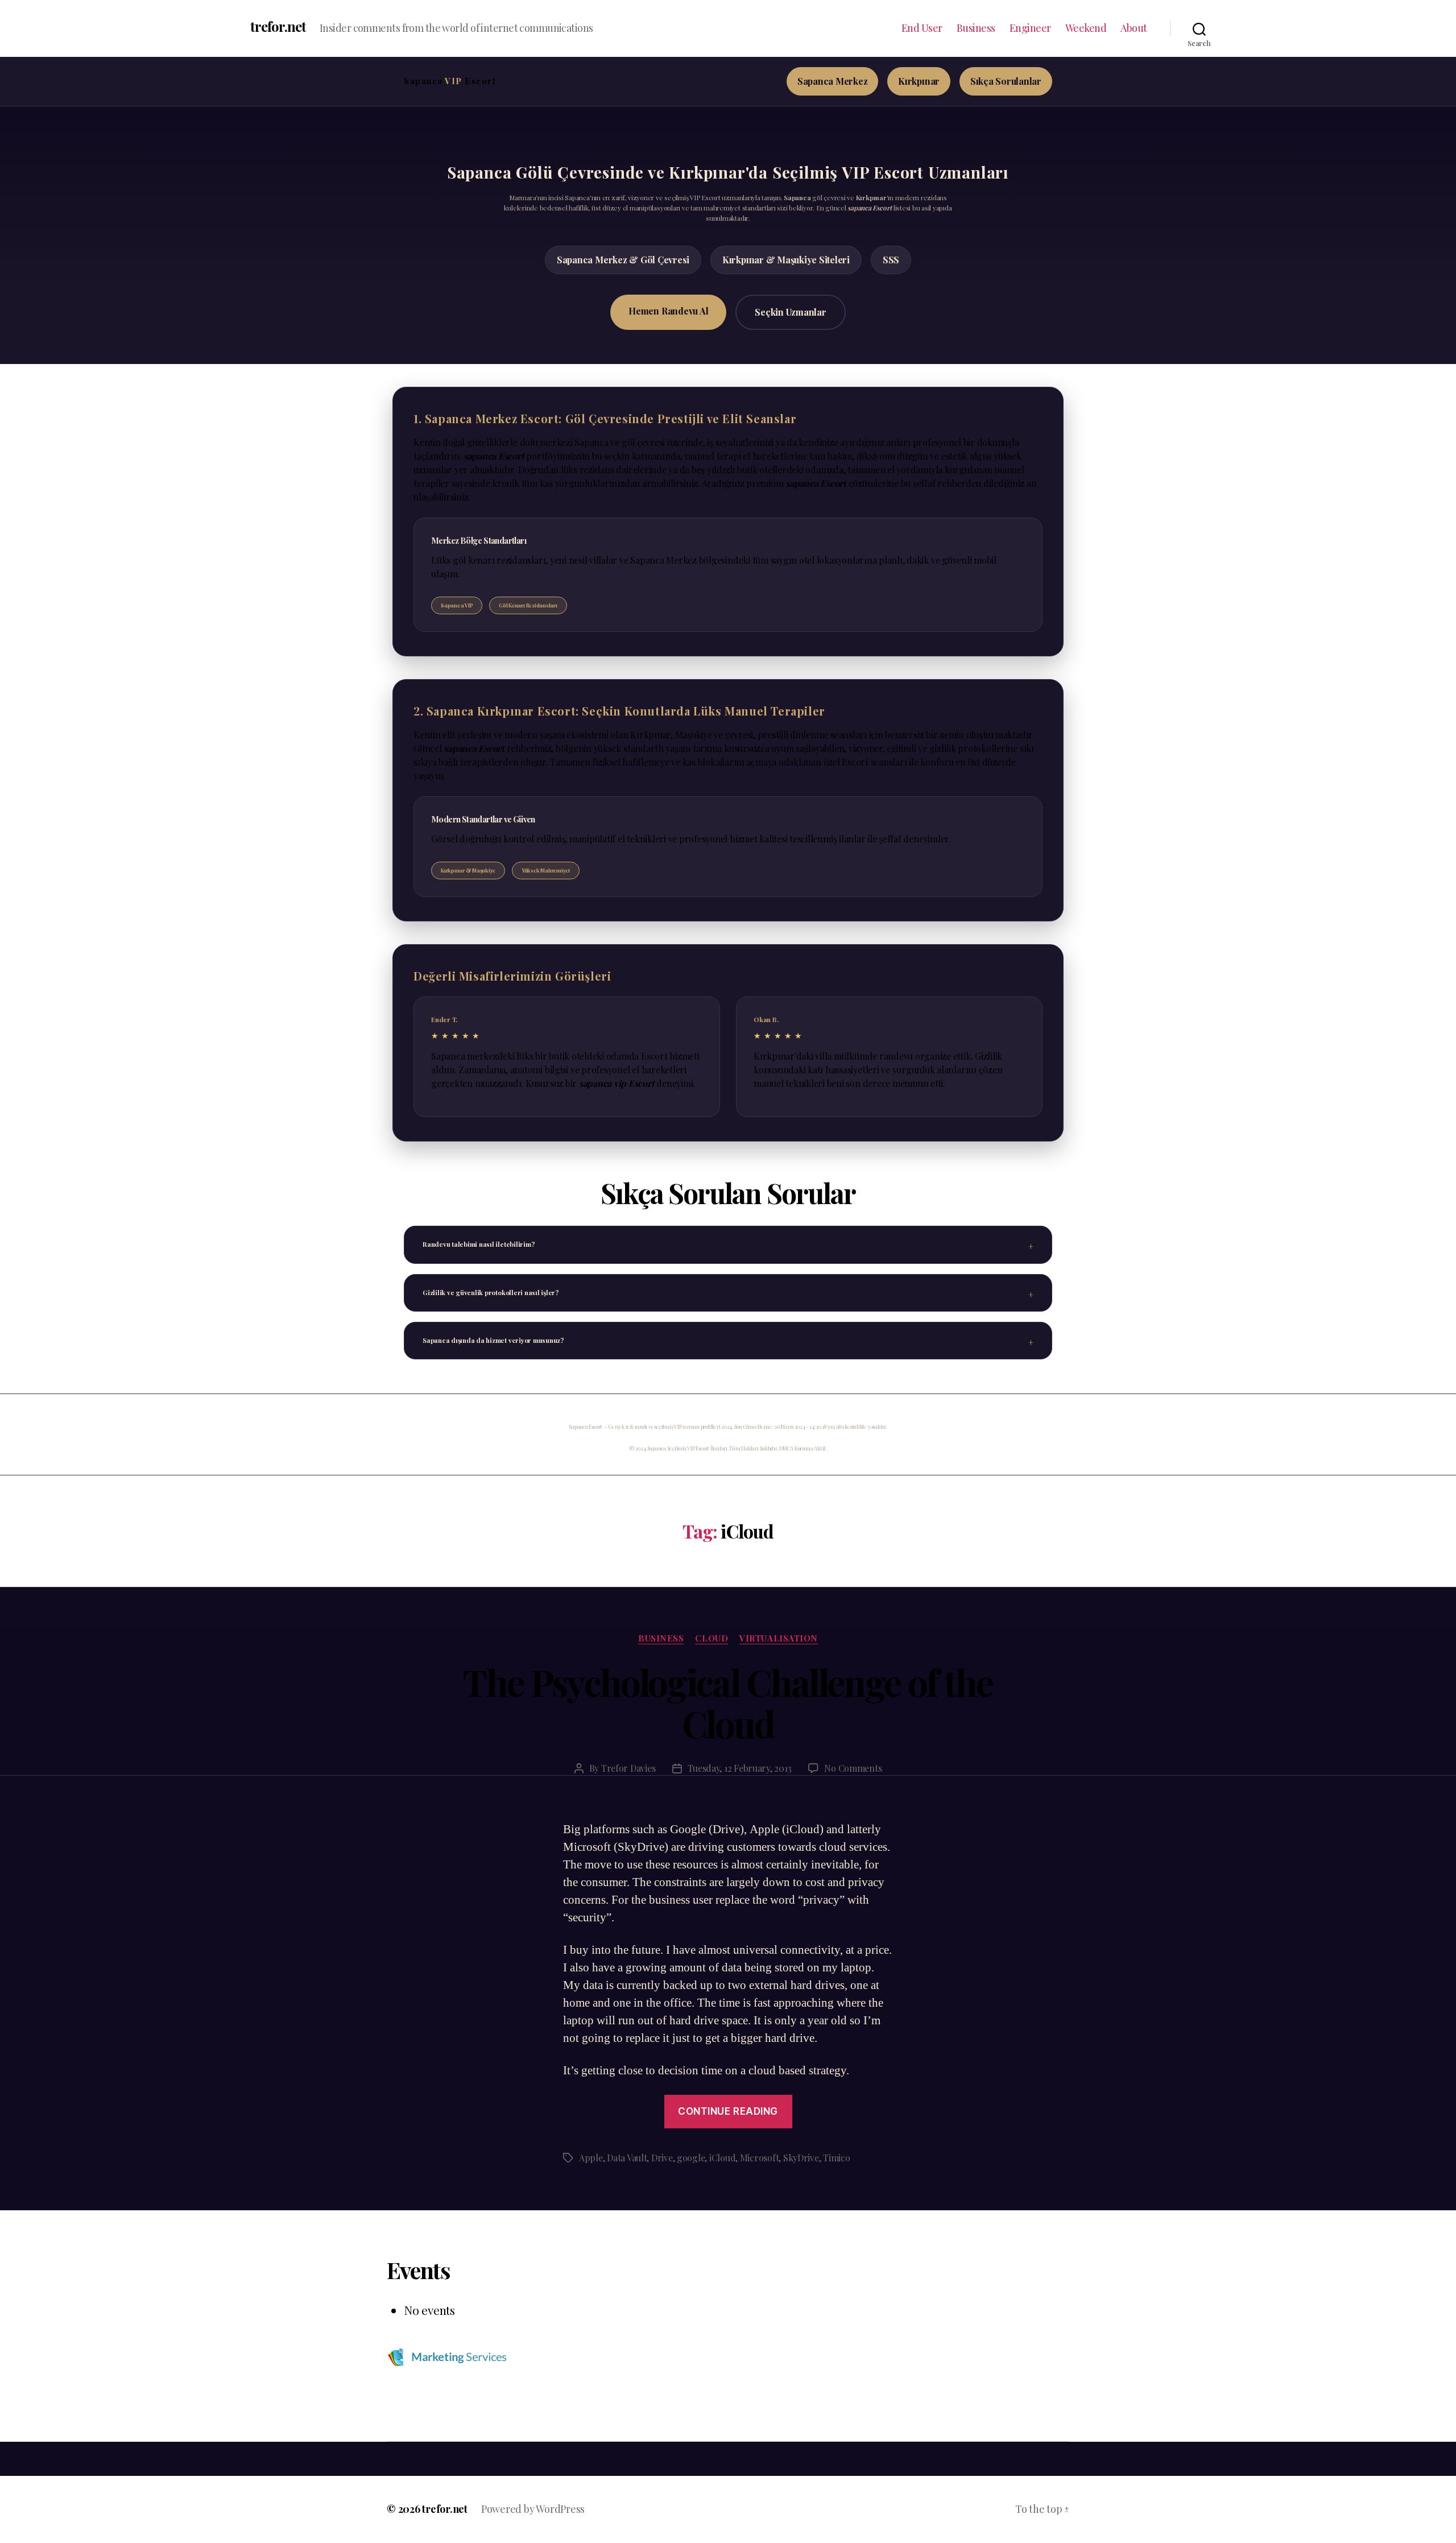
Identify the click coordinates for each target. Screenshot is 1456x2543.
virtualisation (779, 1638)
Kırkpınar (919, 81)
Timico (836, 2158)
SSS (891, 260)
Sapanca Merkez (833, 81)
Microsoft (760, 2158)
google (691, 2158)
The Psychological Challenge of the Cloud (728, 1702)
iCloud (722, 2158)
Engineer (1030, 28)
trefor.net (278, 26)
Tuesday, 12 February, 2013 (739, 1768)
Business (976, 28)
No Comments (853, 1768)
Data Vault (627, 2158)
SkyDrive (801, 2158)
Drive (662, 2158)
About (1134, 28)
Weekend (1086, 28)
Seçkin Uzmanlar (790, 312)
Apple (591, 2158)
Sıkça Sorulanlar (1006, 81)
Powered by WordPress (533, 2509)
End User (922, 28)
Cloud (712, 1638)
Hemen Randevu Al (668, 311)
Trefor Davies (628, 1768)
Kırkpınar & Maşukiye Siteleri (786, 260)
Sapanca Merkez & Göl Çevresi (623, 260)
